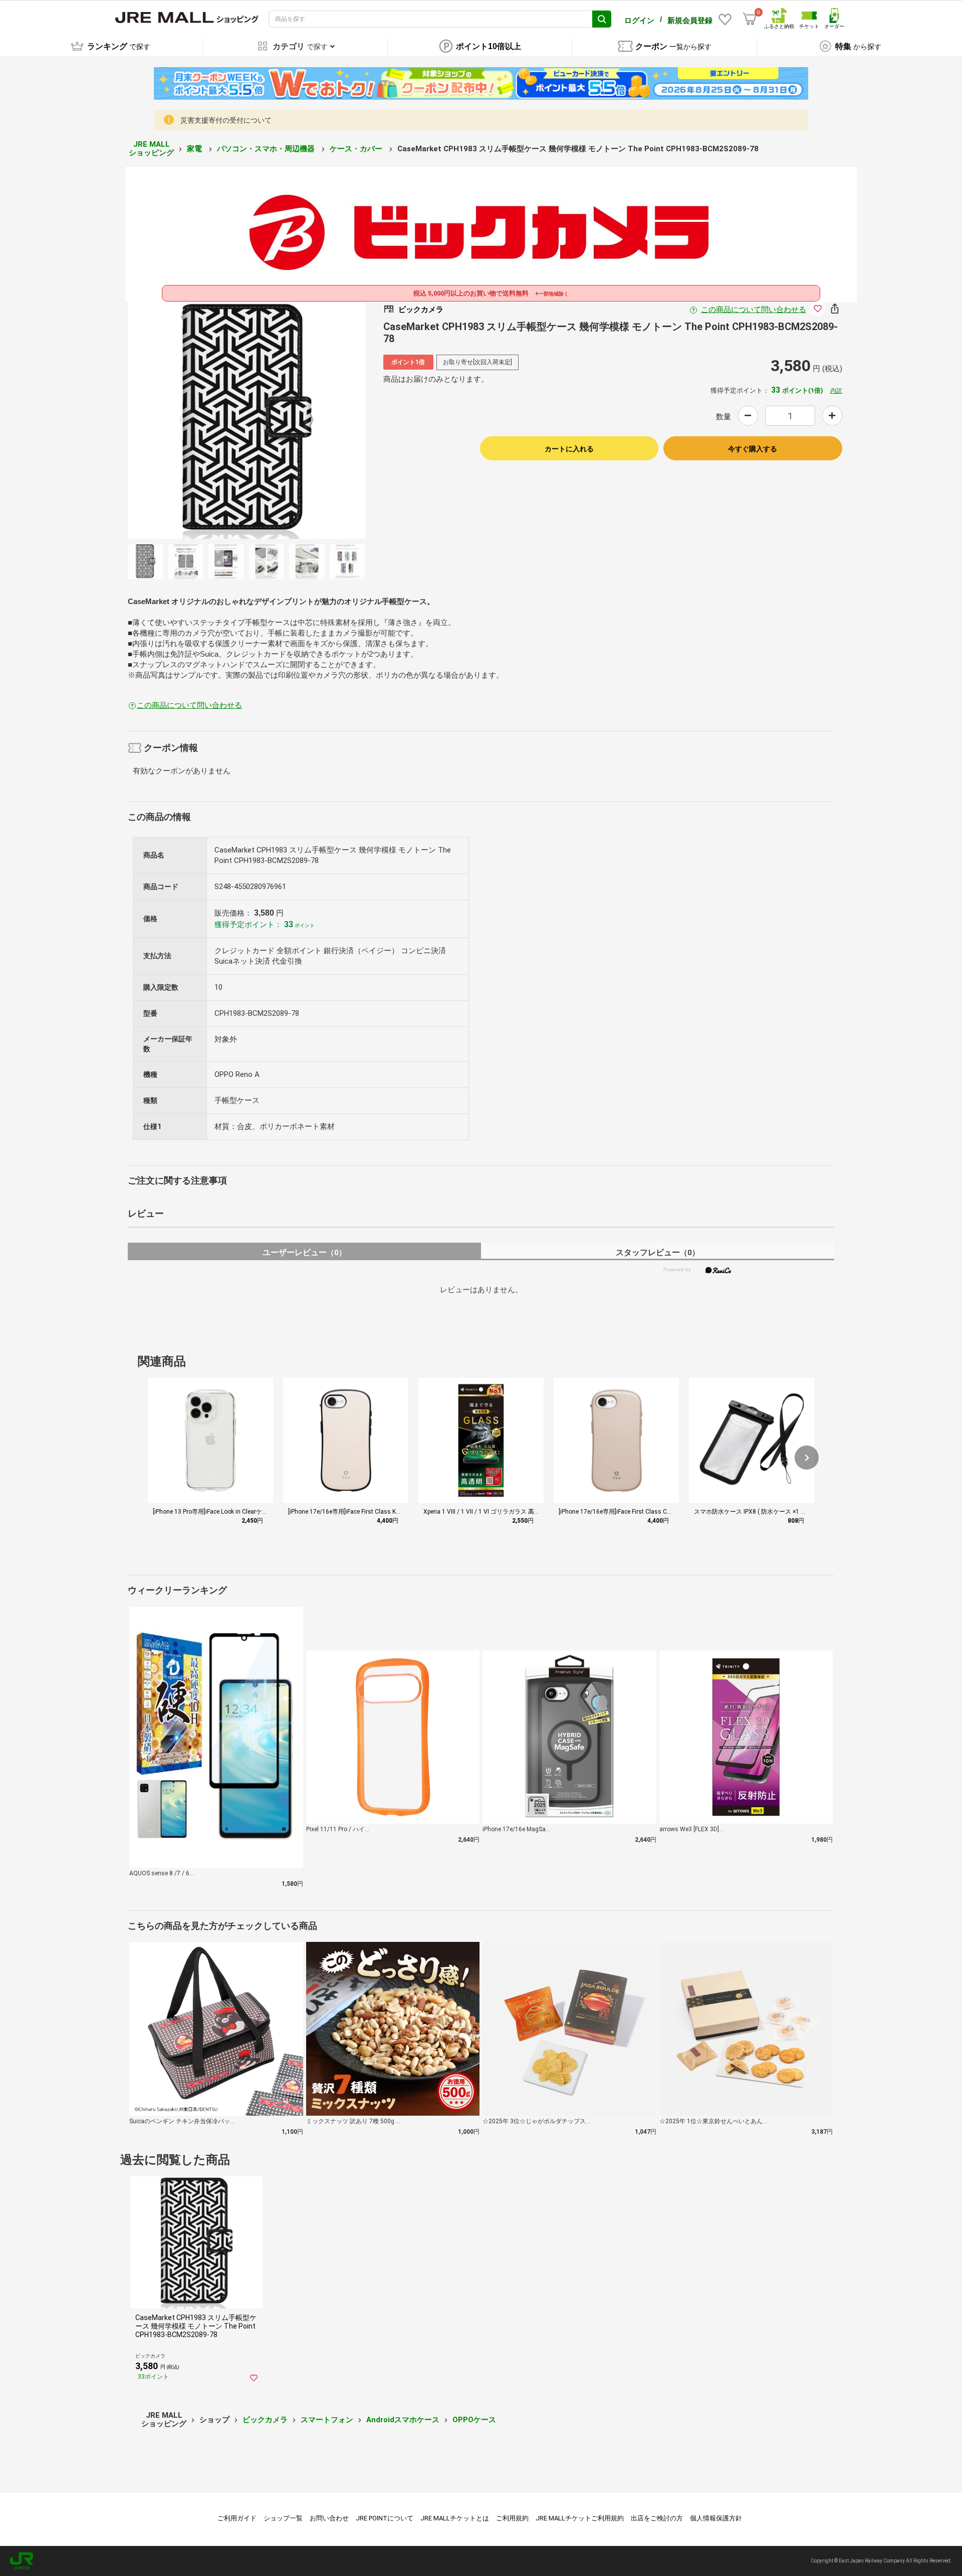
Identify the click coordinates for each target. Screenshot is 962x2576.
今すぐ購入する (753, 449)
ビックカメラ (265, 2420)
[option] (247, 420)
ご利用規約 (512, 2518)
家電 (195, 149)
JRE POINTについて (385, 2518)
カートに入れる (569, 449)
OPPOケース (474, 2420)
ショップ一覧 (283, 2518)
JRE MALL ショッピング (151, 149)
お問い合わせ (329, 2518)
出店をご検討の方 (657, 2518)
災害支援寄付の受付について (226, 120)
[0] (750, 19)
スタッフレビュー (658, 1252)
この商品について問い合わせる (754, 310)
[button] (807, 1458)
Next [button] (305, 420)
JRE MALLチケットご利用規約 (580, 2518)
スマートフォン (327, 2420)
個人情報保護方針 (716, 2518)
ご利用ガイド (237, 2518)
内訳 (836, 391)
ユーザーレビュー (304, 1252)
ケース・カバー (357, 149)
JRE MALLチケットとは (455, 2518)
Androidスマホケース (403, 2420)
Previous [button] (188, 420)
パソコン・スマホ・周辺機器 (267, 149)
